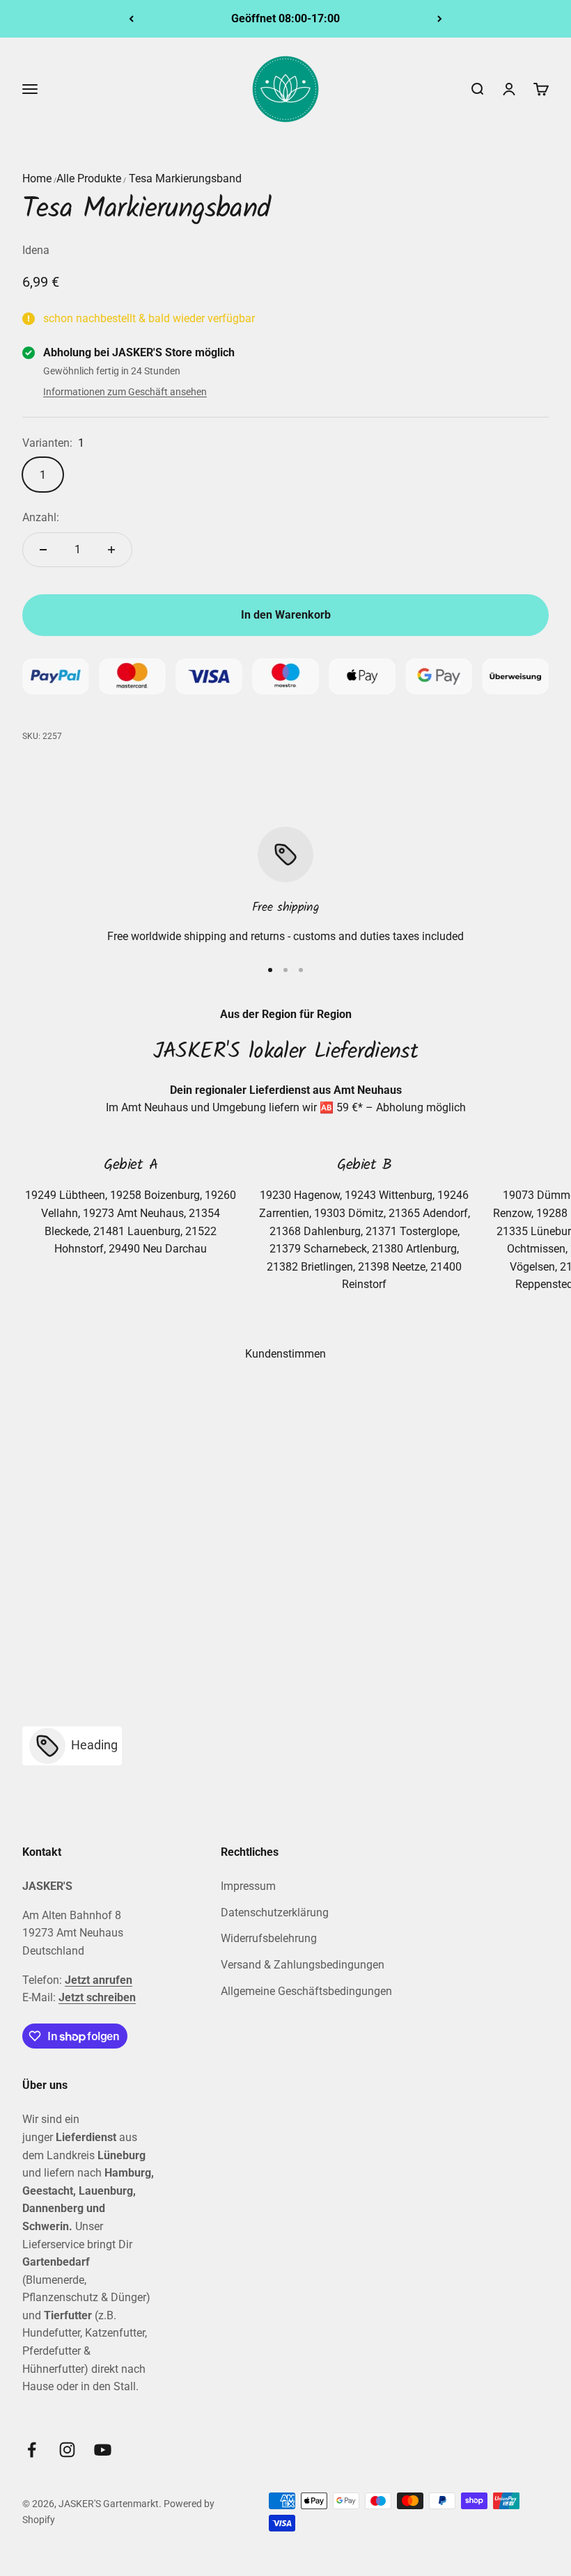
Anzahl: (41, 517)
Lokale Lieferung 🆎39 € (285, 18)
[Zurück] (131, 19)
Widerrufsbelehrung (269, 1938)
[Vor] (440, 19)
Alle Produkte (89, 178)
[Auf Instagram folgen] (67, 2450)
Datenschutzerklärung (275, 1913)
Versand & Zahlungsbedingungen (303, 1965)
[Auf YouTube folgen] (103, 2450)
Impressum (248, 1886)
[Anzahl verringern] (43, 550)
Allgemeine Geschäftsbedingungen (306, 1991)
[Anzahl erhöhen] (111, 550)
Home (37, 178)
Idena (36, 250)
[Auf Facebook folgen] (32, 2450)
